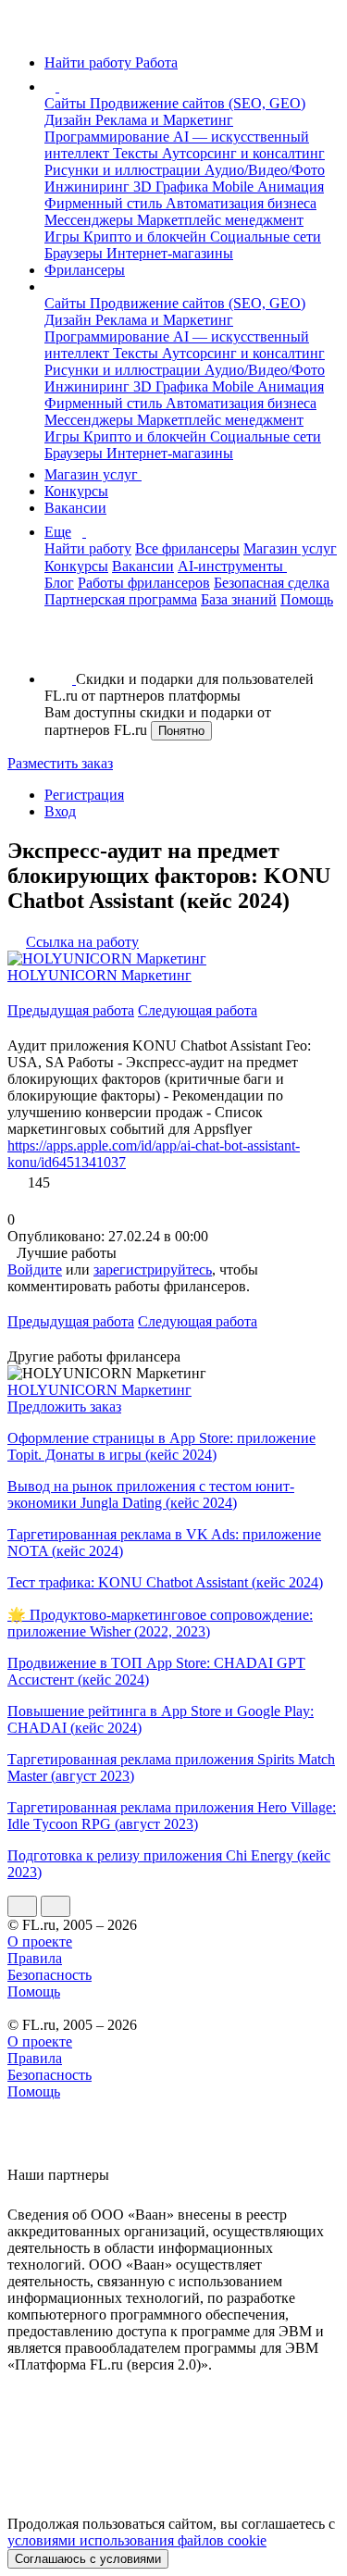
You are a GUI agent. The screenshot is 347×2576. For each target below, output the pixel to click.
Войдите (35, 1269)
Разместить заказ (60, 763)
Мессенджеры (91, 220)
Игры (64, 236)
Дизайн (70, 120)
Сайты (67, 103)
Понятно (181, 731)
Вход (60, 811)
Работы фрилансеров (144, 583)
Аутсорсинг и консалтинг (243, 153)
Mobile (235, 187)
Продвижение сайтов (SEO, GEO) (198, 103)
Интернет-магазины (170, 253)
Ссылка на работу (82, 942)
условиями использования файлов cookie (137, 2540)
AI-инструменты (232, 566)
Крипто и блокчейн (147, 236)
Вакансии (75, 508)
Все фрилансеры (187, 548)
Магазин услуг (93, 474)
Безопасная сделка (272, 583)
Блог (59, 583)
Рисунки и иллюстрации (124, 170)
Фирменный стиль (105, 203)
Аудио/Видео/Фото (265, 170)
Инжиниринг (89, 187)
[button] (62, 87)
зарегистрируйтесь (153, 1269)
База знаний (239, 599)
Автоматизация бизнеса (241, 203)
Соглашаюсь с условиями (88, 2559)
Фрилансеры (85, 270)
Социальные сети (266, 236)
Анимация (291, 187)
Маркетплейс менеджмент (220, 220)
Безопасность (50, 1975)
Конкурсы (76, 491)
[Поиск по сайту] (59, 647)
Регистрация (84, 795)
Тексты (137, 153)
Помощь (307, 599)
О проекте (40, 1941)
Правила (35, 1958)
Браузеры (75, 253)
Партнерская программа (121, 599)
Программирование (109, 137)
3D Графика (173, 187)
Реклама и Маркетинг (164, 120)
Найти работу (88, 548)
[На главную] (25, 31)
